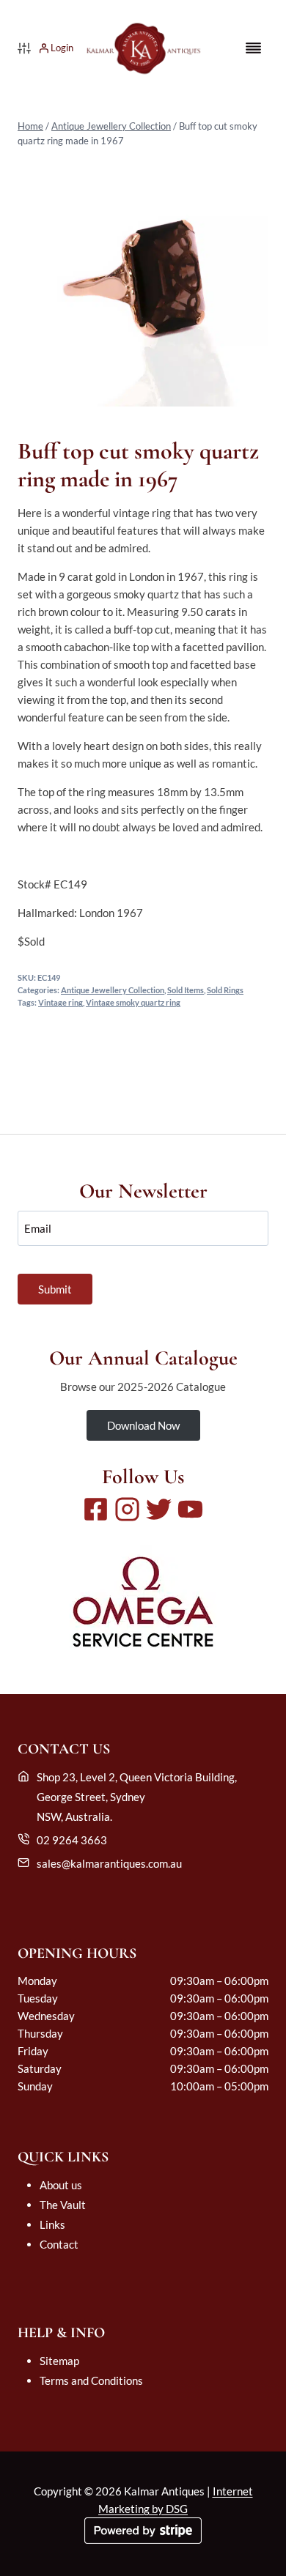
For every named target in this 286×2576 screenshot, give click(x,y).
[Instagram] (127, 1509)
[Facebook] (96, 1509)
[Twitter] (159, 1509)
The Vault (63, 2205)
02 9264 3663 (72, 1840)
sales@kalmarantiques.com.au (109, 1863)
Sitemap (59, 2361)
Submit (55, 1289)
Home (30, 126)
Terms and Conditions (91, 2380)
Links (52, 2224)
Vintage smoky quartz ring (133, 1003)
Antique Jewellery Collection (111, 126)
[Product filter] (24, 48)
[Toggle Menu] (253, 48)
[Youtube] (190, 1509)
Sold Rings (225, 990)
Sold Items (186, 990)
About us (61, 2185)
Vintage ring (60, 1003)
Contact (59, 2244)
